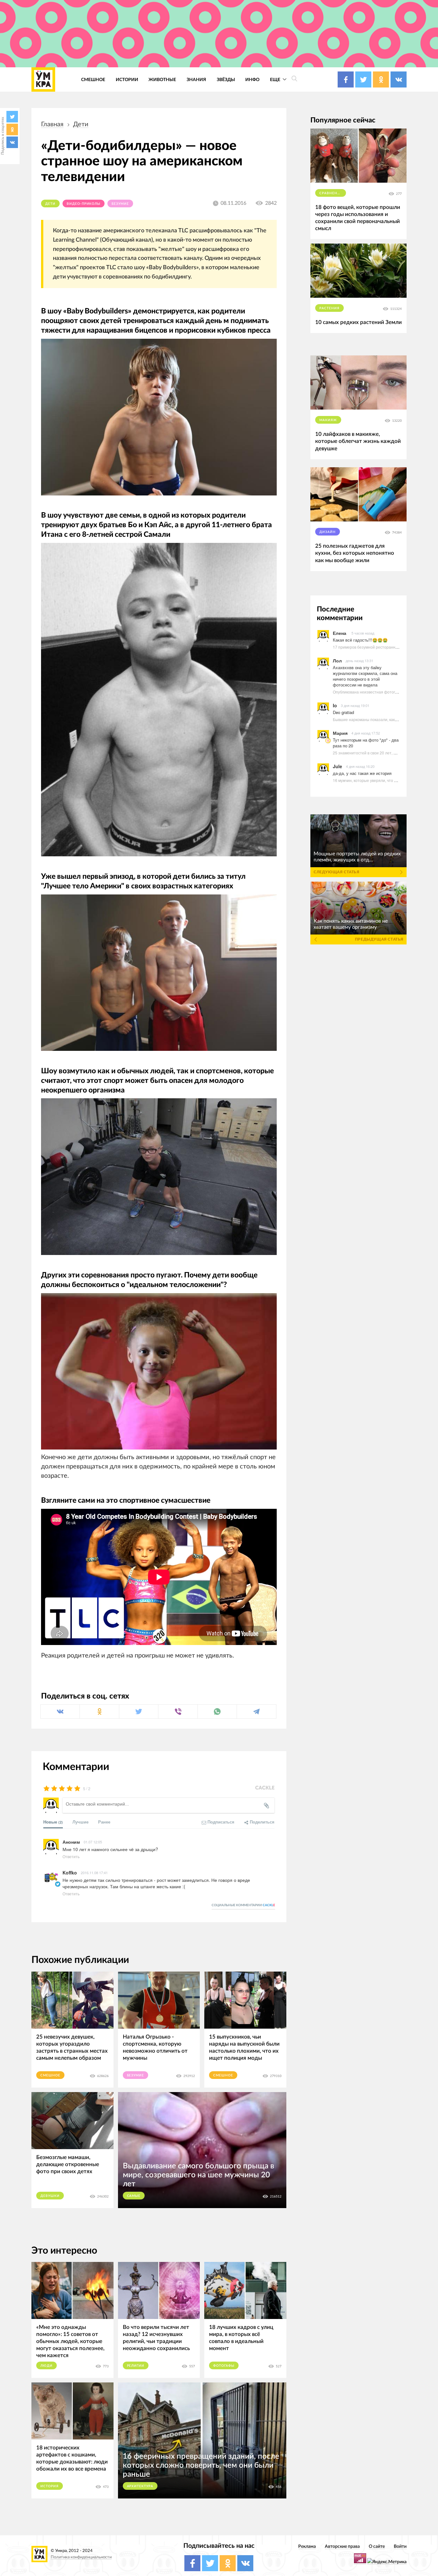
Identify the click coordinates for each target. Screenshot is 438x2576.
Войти (400, 2546)
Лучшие (80, 1822)
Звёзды (226, 80)
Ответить (71, 1856)
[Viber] (178, 1712)
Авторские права (342, 2546)
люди (46, 2366)
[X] (12, 117)
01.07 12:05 (93, 1842)
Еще (276, 80)
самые (134, 2196)
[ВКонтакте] (12, 142)
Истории (127, 80)
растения (329, 308)
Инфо (252, 80)
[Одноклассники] (12, 129)
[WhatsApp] (217, 1712)
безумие (120, 204)
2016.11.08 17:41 (94, 1873)
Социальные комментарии (243, 1905)
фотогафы (224, 2366)
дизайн (328, 532)
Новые (53, 1822)
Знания (196, 80)
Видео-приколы (84, 204)
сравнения (331, 193)
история (50, 2486)
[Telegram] (256, 1712)
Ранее (104, 1822)
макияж (328, 420)
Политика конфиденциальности (81, 2557)
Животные (162, 80)
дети (81, 124)
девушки (50, 2196)
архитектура (140, 2486)
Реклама (307, 2546)
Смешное (93, 80)
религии (136, 2366)
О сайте (377, 2546)
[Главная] (43, 79)
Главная (52, 124)
